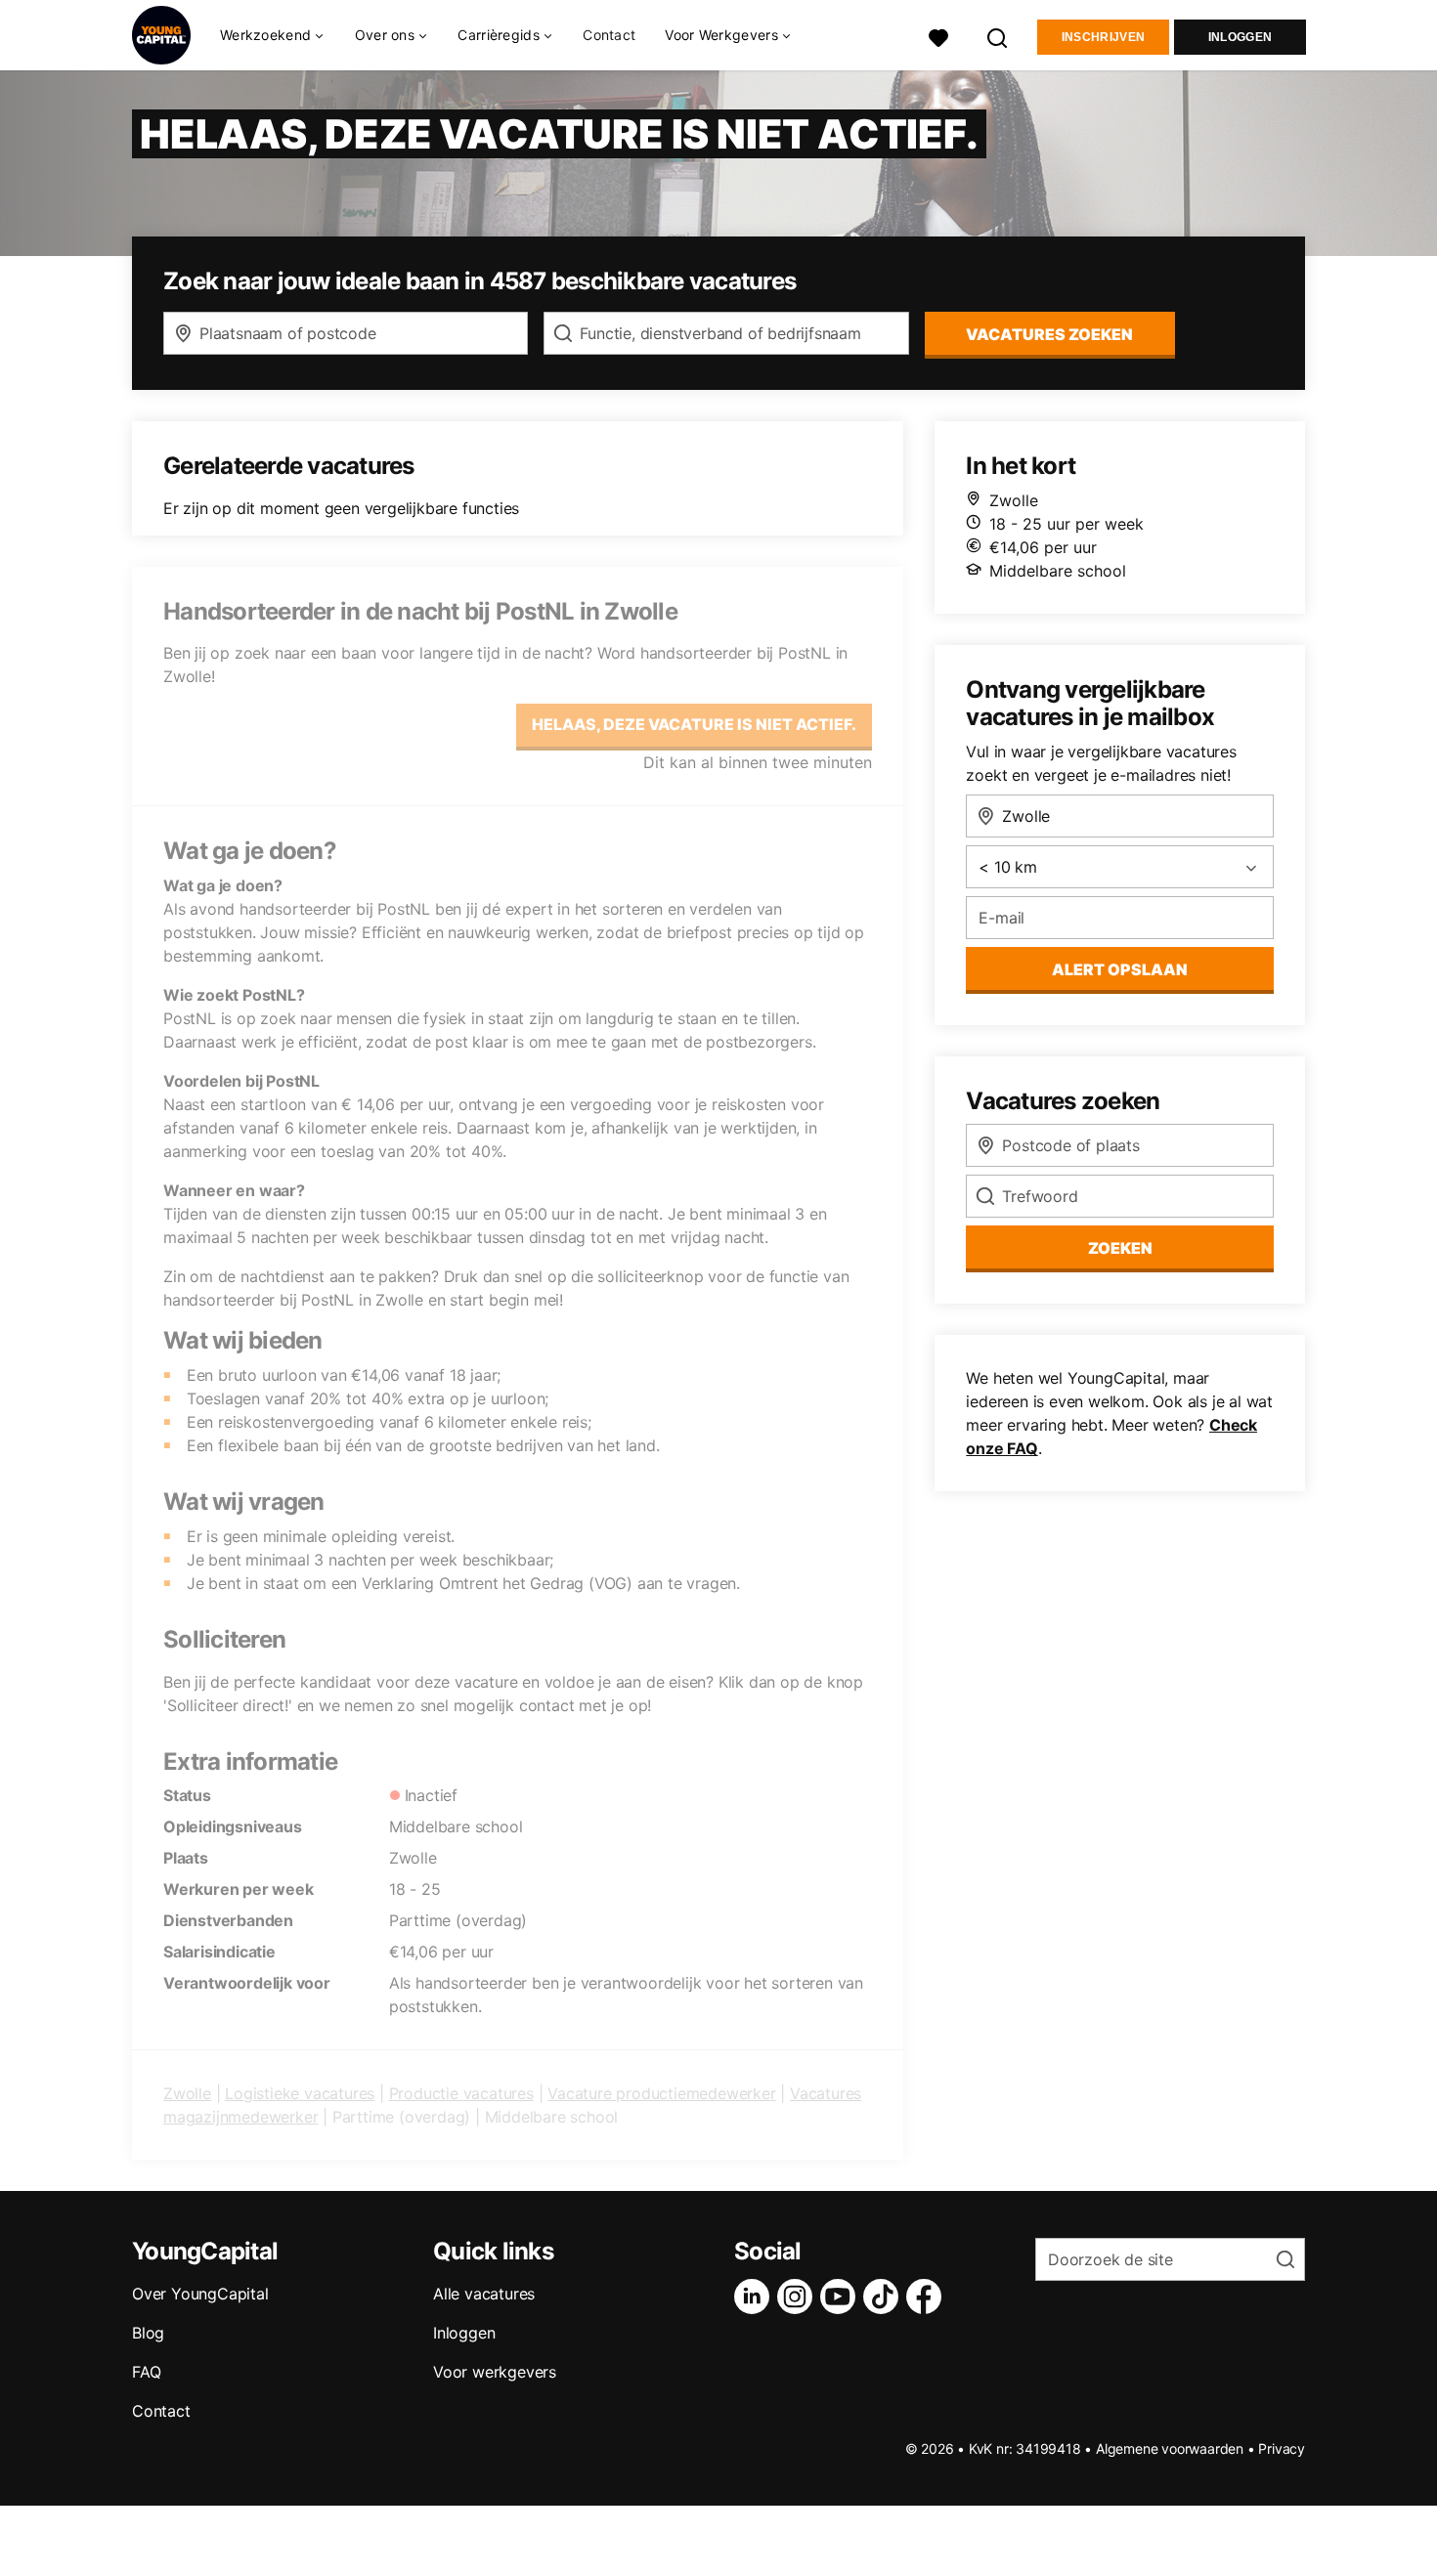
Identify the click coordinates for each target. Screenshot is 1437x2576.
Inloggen (1240, 37)
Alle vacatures (484, 2294)
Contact (609, 35)
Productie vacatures (461, 2093)
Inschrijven (1103, 37)
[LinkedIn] (756, 2297)
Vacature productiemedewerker (661, 2093)
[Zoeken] (998, 36)
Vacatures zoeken (1049, 334)
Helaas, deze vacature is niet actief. (694, 724)
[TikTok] (885, 2297)
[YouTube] (842, 2297)
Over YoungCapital (200, 2294)
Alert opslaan (1120, 969)
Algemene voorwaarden (1170, 2448)
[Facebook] (928, 2297)
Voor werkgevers (495, 2372)
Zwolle (187, 2093)
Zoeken (1120, 1248)
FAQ (146, 2372)
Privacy (1282, 2448)
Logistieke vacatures (300, 2093)
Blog (148, 2333)
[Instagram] (799, 2297)
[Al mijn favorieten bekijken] (938, 36)
